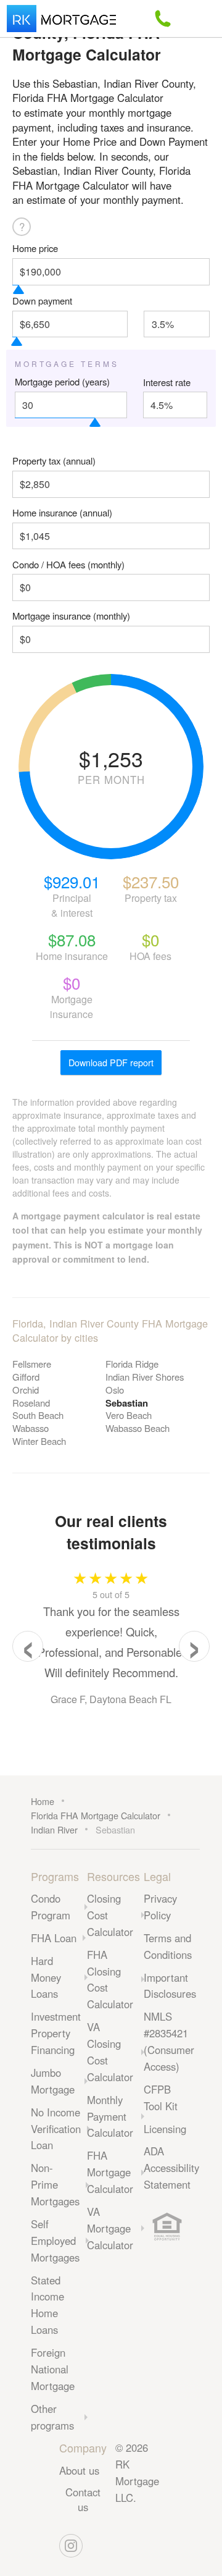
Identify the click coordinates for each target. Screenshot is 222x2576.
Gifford (26, 1377)
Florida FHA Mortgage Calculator (96, 1815)
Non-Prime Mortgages (55, 2184)
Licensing (165, 2129)
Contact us (83, 2499)
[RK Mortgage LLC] (61, 19)
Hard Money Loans (46, 1977)
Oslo (115, 1390)
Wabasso (31, 1428)
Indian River (54, 1829)
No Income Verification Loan (56, 2129)
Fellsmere (32, 1364)
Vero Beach (129, 1415)
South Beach (38, 1415)
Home (43, 1801)
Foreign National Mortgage (53, 2369)
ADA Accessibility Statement (171, 2168)
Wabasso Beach (138, 1428)
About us (79, 2470)
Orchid (26, 1390)
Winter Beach (39, 1441)
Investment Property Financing (56, 2033)
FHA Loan (54, 1938)
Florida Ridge (132, 1364)
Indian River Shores (145, 1377)
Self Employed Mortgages (55, 2241)
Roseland (31, 1403)
